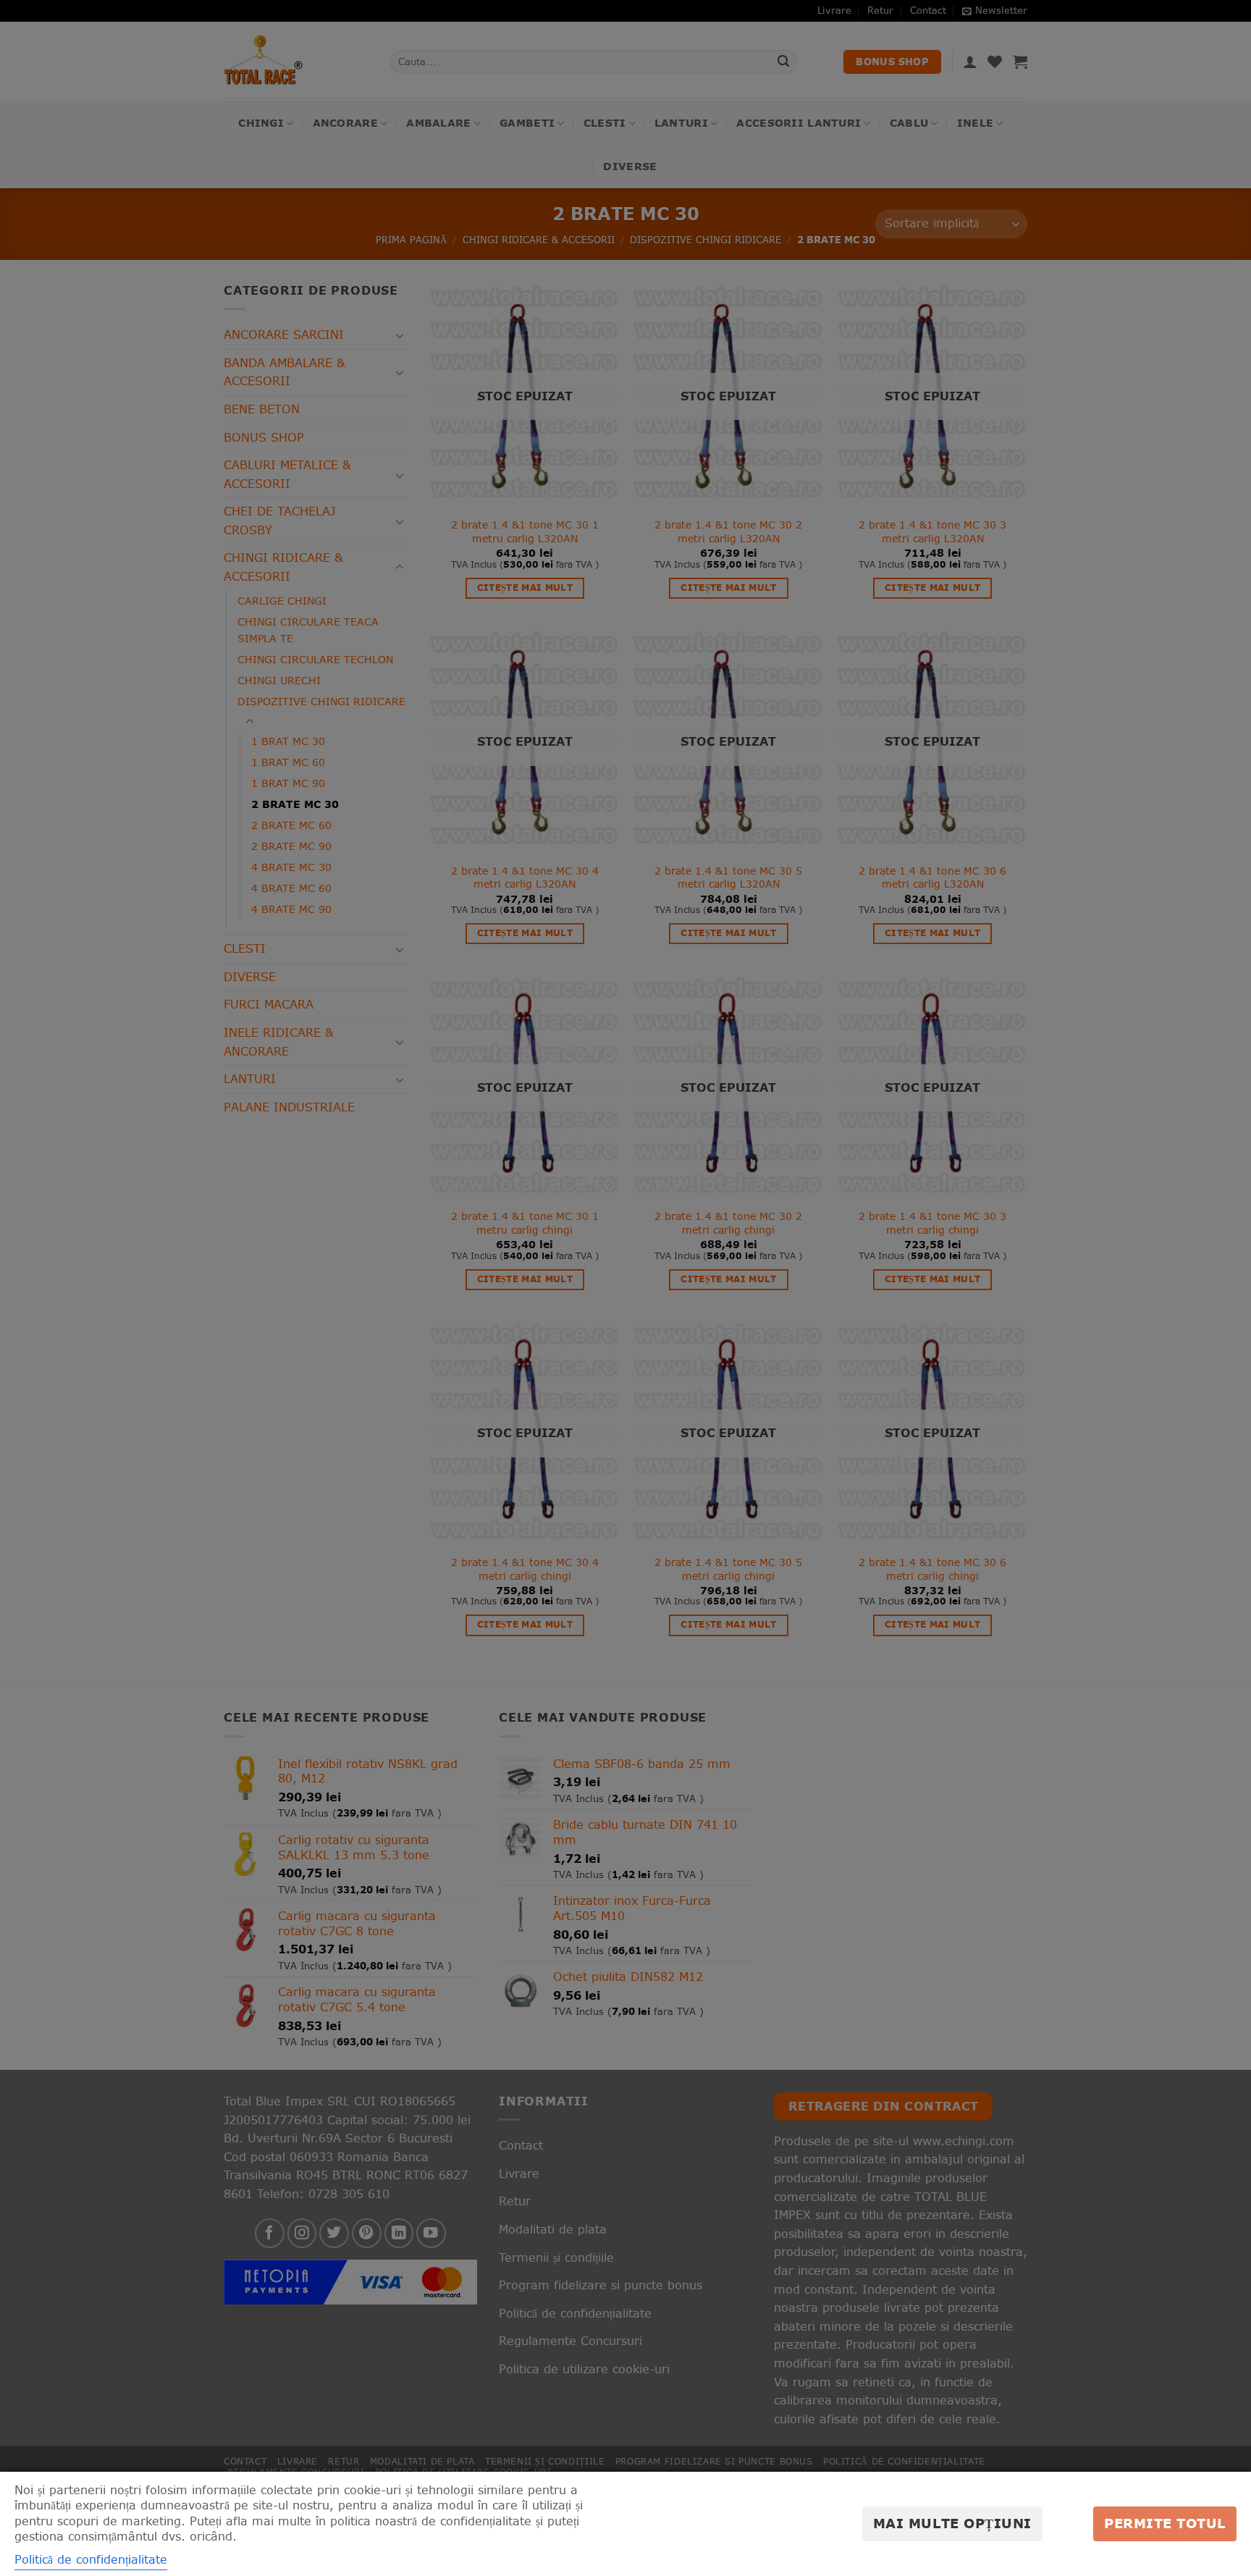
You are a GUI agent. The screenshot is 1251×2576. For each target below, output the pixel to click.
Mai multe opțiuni (952, 2524)
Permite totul (1165, 2524)
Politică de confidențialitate (91, 2559)
